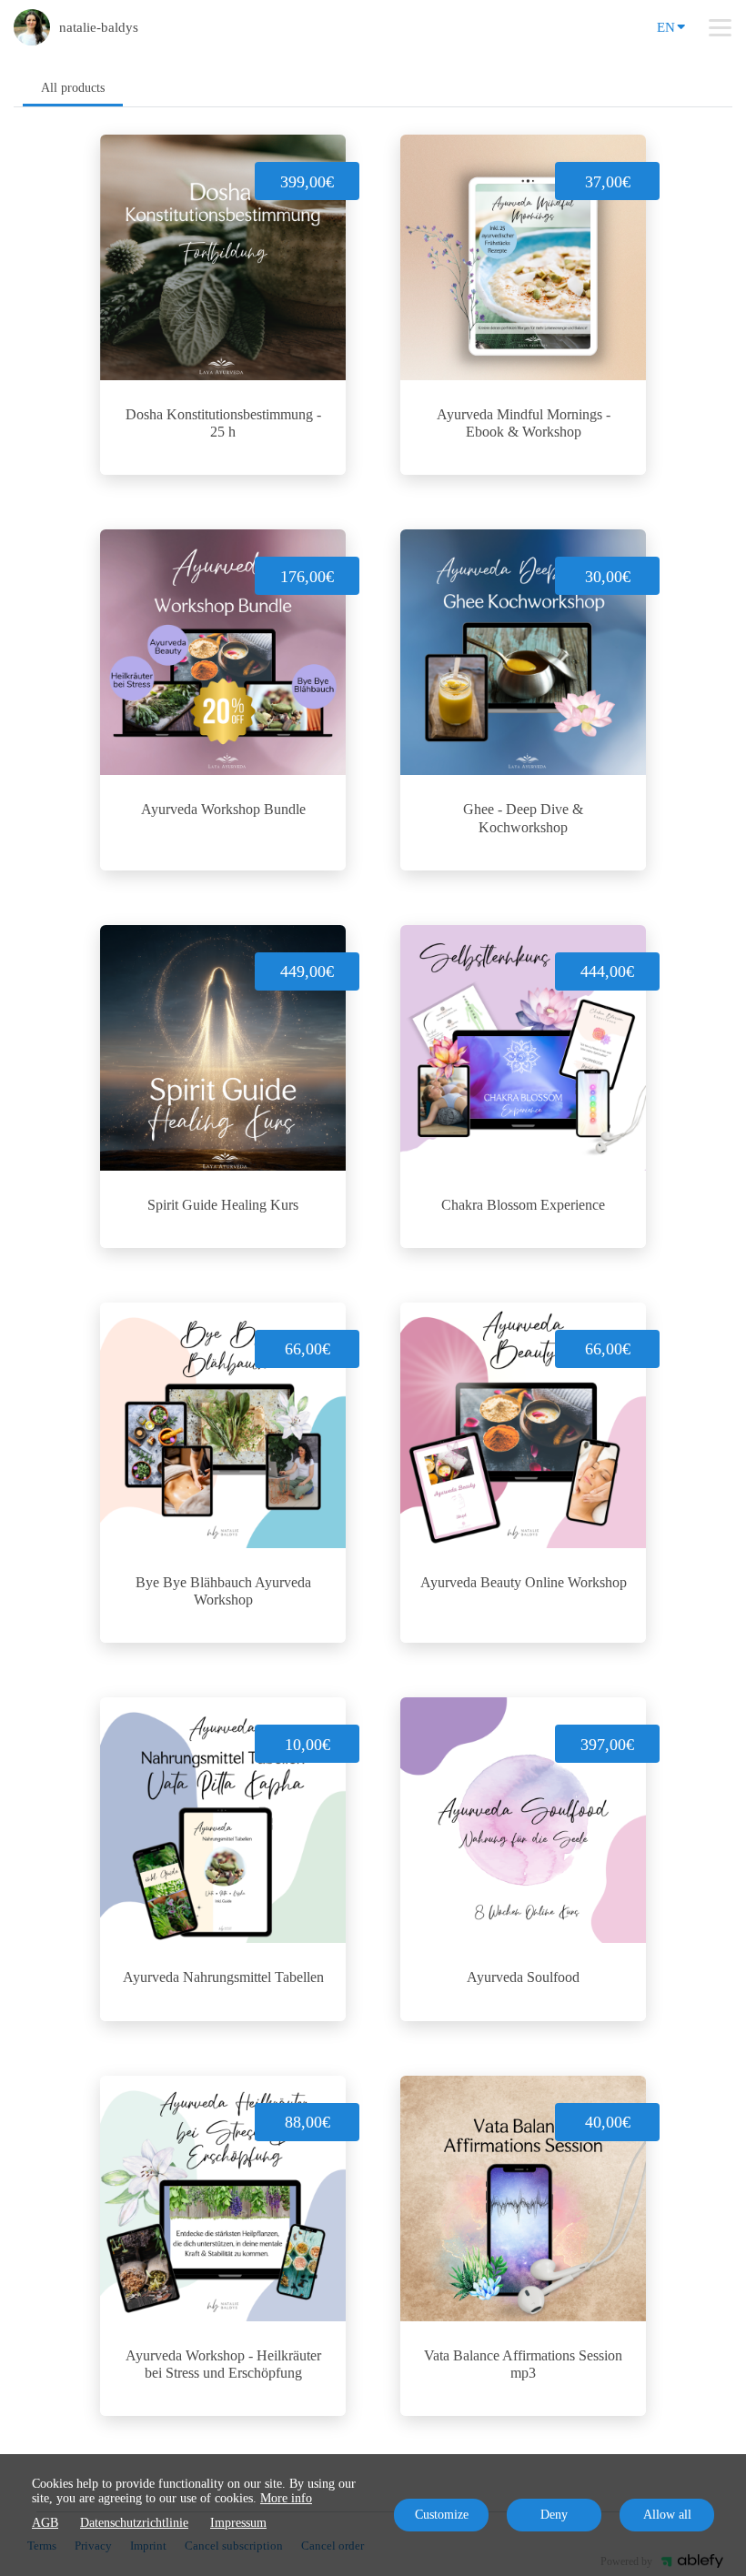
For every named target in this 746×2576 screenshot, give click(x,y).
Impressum (238, 2523)
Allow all (667, 2515)
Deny (554, 2515)
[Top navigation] (720, 27)
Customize (442, 2515)
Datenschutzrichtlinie (134, 2523)
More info (286, 2498)
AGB (45, 2523)
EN (666, 27)
